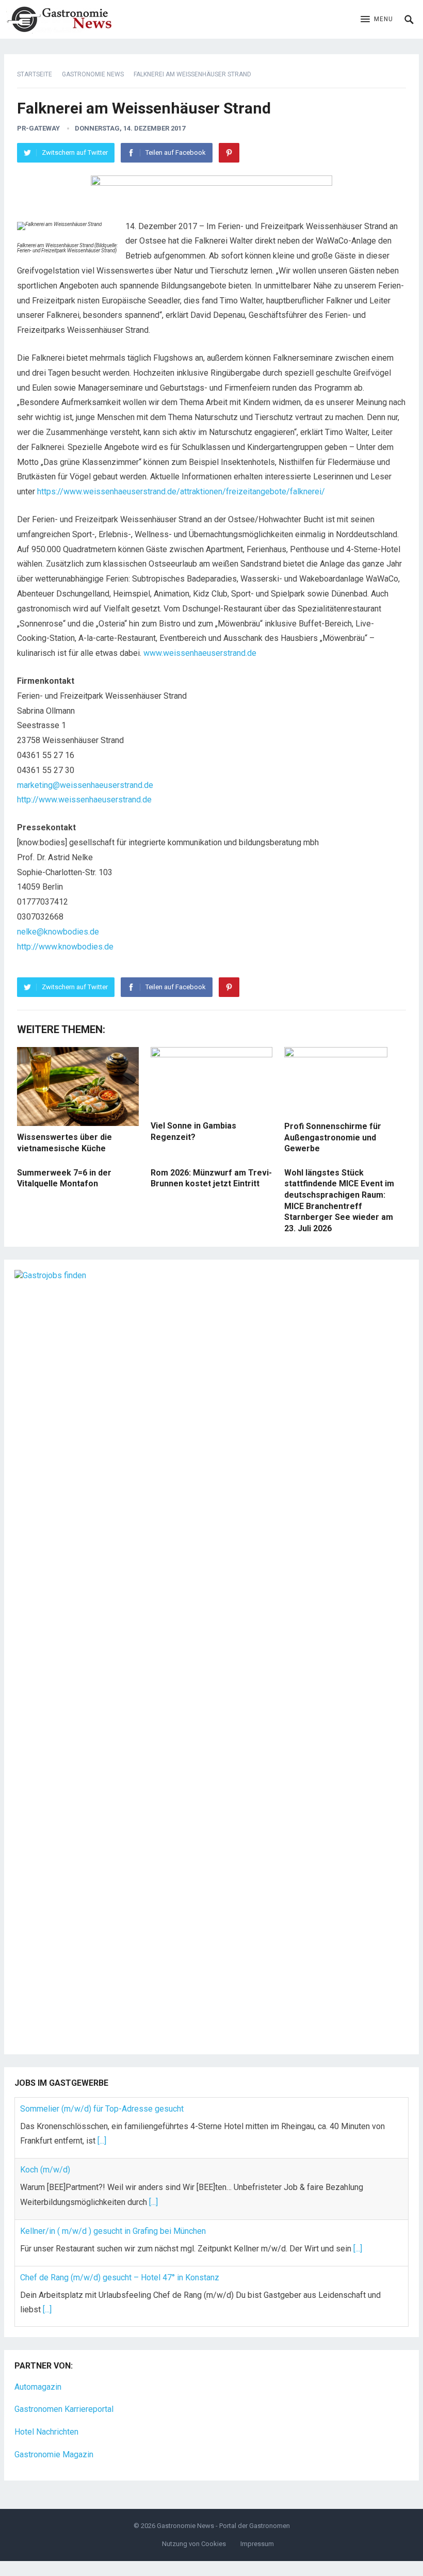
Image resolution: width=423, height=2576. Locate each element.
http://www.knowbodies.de (65, 947)
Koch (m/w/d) (45, 2170)
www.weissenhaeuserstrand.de (200, 653)
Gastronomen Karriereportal (64, 2409)
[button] (377, 20)
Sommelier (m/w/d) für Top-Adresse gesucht (102, 2109)
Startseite (35, 74)
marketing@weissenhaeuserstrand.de (85, 785)
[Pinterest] (229, 153)
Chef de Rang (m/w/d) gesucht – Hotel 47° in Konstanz (120, 2277)
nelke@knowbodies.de (58, 932)
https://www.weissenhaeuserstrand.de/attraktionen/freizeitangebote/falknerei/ (181, 492)
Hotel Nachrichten (46, 2432)
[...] (102, 2141)
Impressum (257, 2544)
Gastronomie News (93, 74)
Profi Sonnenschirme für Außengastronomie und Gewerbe (333, 1137)
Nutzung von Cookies (194, 2544)
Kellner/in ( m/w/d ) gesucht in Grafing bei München (113, 2231)
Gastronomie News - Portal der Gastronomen (223, 2526)
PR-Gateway (38, 128)
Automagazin (38, 2387)
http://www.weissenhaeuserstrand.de (84, 800)
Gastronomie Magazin (54, 2454)
